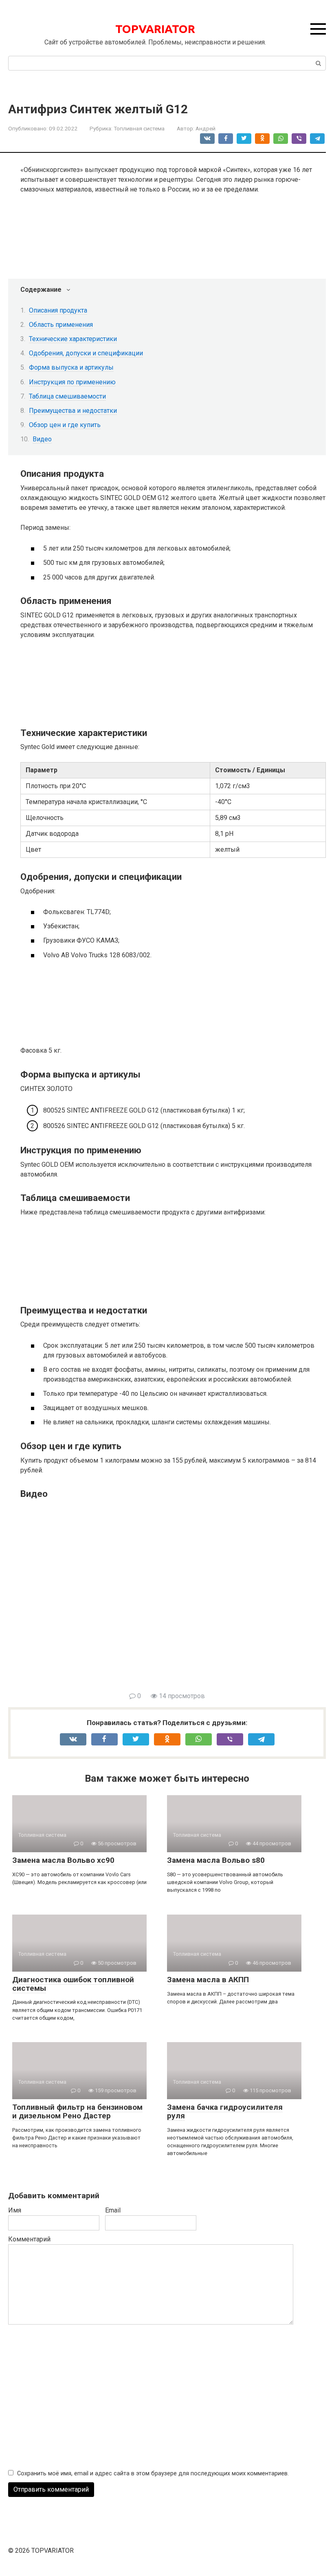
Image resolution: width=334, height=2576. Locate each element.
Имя (15, 2210)
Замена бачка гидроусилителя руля (225, 2111)
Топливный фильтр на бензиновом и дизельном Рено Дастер (77, 2111)
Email (113, 2210)
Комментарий (29, 2239)
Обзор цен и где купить (65, 425)
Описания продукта (58, 310)
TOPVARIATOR (155, 29)
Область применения (61, 325)
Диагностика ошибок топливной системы (73, 1984)
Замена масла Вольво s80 (216, 1860)
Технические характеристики (73, 339)
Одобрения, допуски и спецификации (86, 353)
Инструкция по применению (72, 382)
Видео (42, 439)
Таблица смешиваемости (67, 396)
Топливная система (139, 128)
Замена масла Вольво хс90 (63, 1860)
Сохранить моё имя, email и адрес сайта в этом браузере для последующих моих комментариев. (153, 2474)
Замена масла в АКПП (208, 1980)
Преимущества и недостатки (73, 411)
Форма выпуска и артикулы (71, 367)
